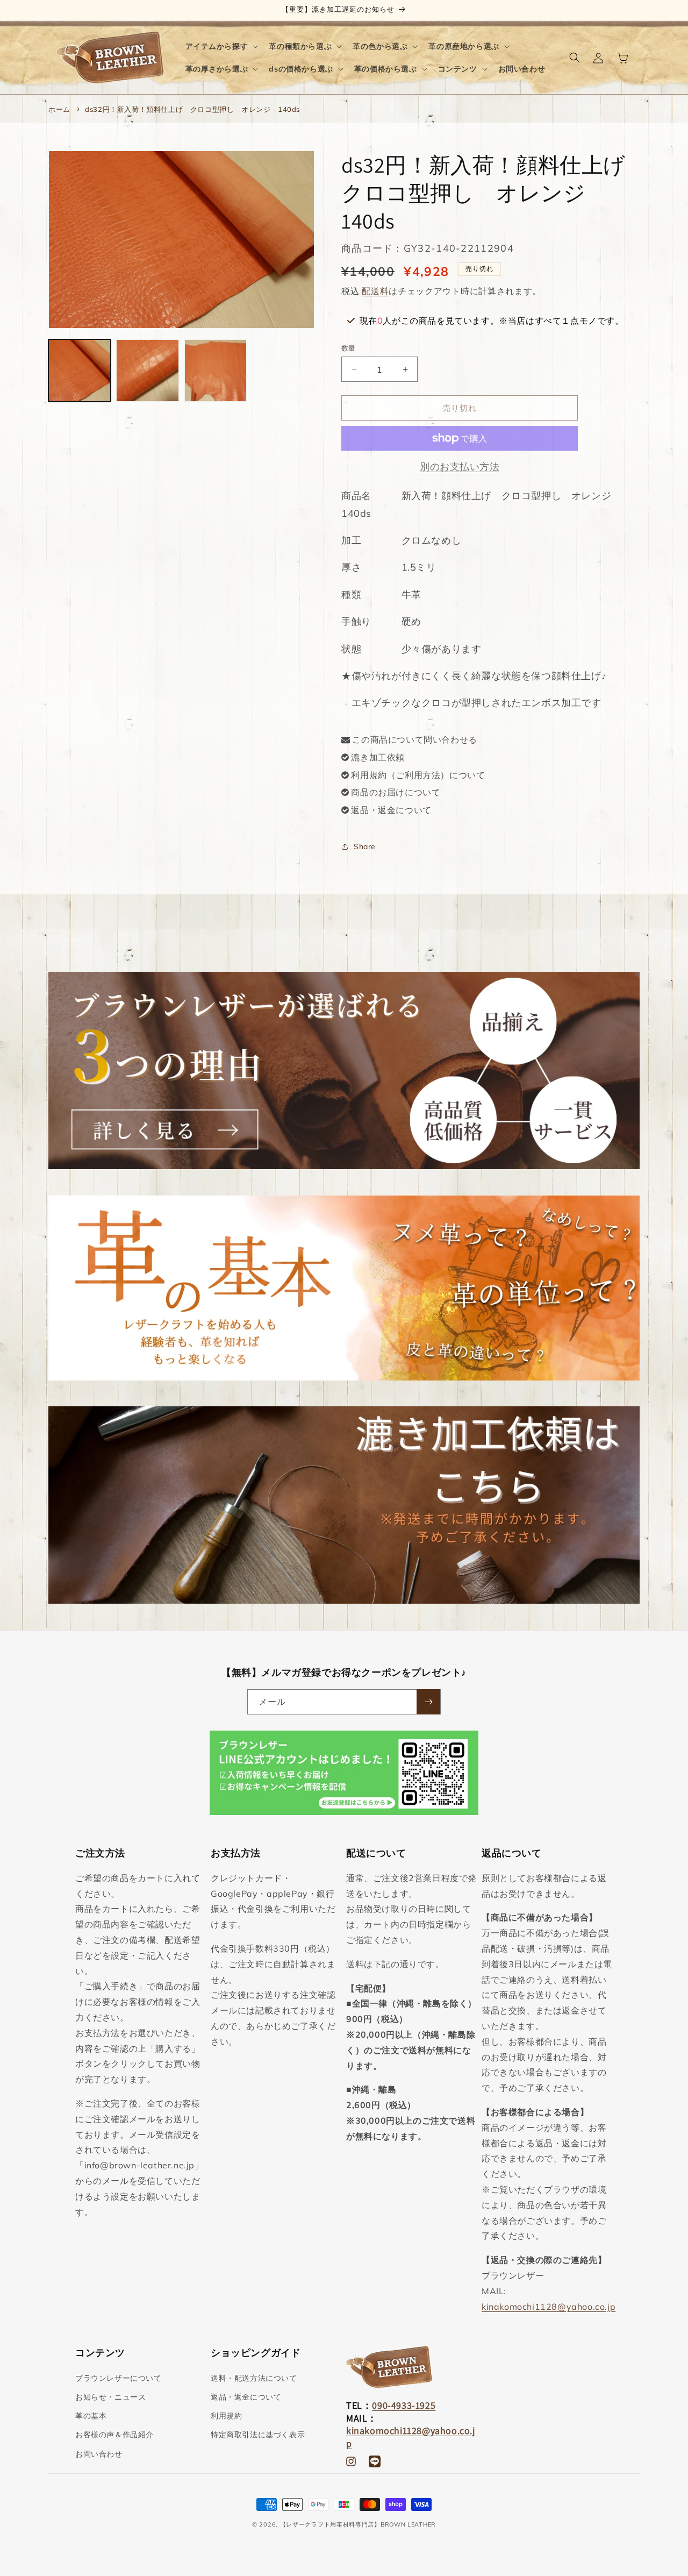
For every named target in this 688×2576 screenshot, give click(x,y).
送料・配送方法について (254, 2378)
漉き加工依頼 (378, 757)
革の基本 (91, 2416)
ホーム (59, 109)
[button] (221, 46)
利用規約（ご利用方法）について (418, 775)
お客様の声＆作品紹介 (114, 2435)
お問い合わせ (99, 2454)
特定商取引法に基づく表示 (258, 2435)
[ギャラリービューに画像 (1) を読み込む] (80, 371)
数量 (349, 348)
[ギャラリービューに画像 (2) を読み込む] (147, 371)
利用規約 (226, 2416)
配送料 (375, 291)
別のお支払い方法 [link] (460, 467)
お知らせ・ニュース (110, 2397)
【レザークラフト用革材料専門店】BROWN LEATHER (358, 2524)
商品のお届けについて (396, 792)
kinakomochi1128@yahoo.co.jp (549, 2307)
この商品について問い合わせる (414, 739)
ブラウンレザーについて (119, 2378)
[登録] (428, 1702)
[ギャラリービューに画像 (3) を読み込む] (216, 371)
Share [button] (365, 846)
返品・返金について (391, 810)
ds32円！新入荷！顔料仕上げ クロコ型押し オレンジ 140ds (192, 109)
